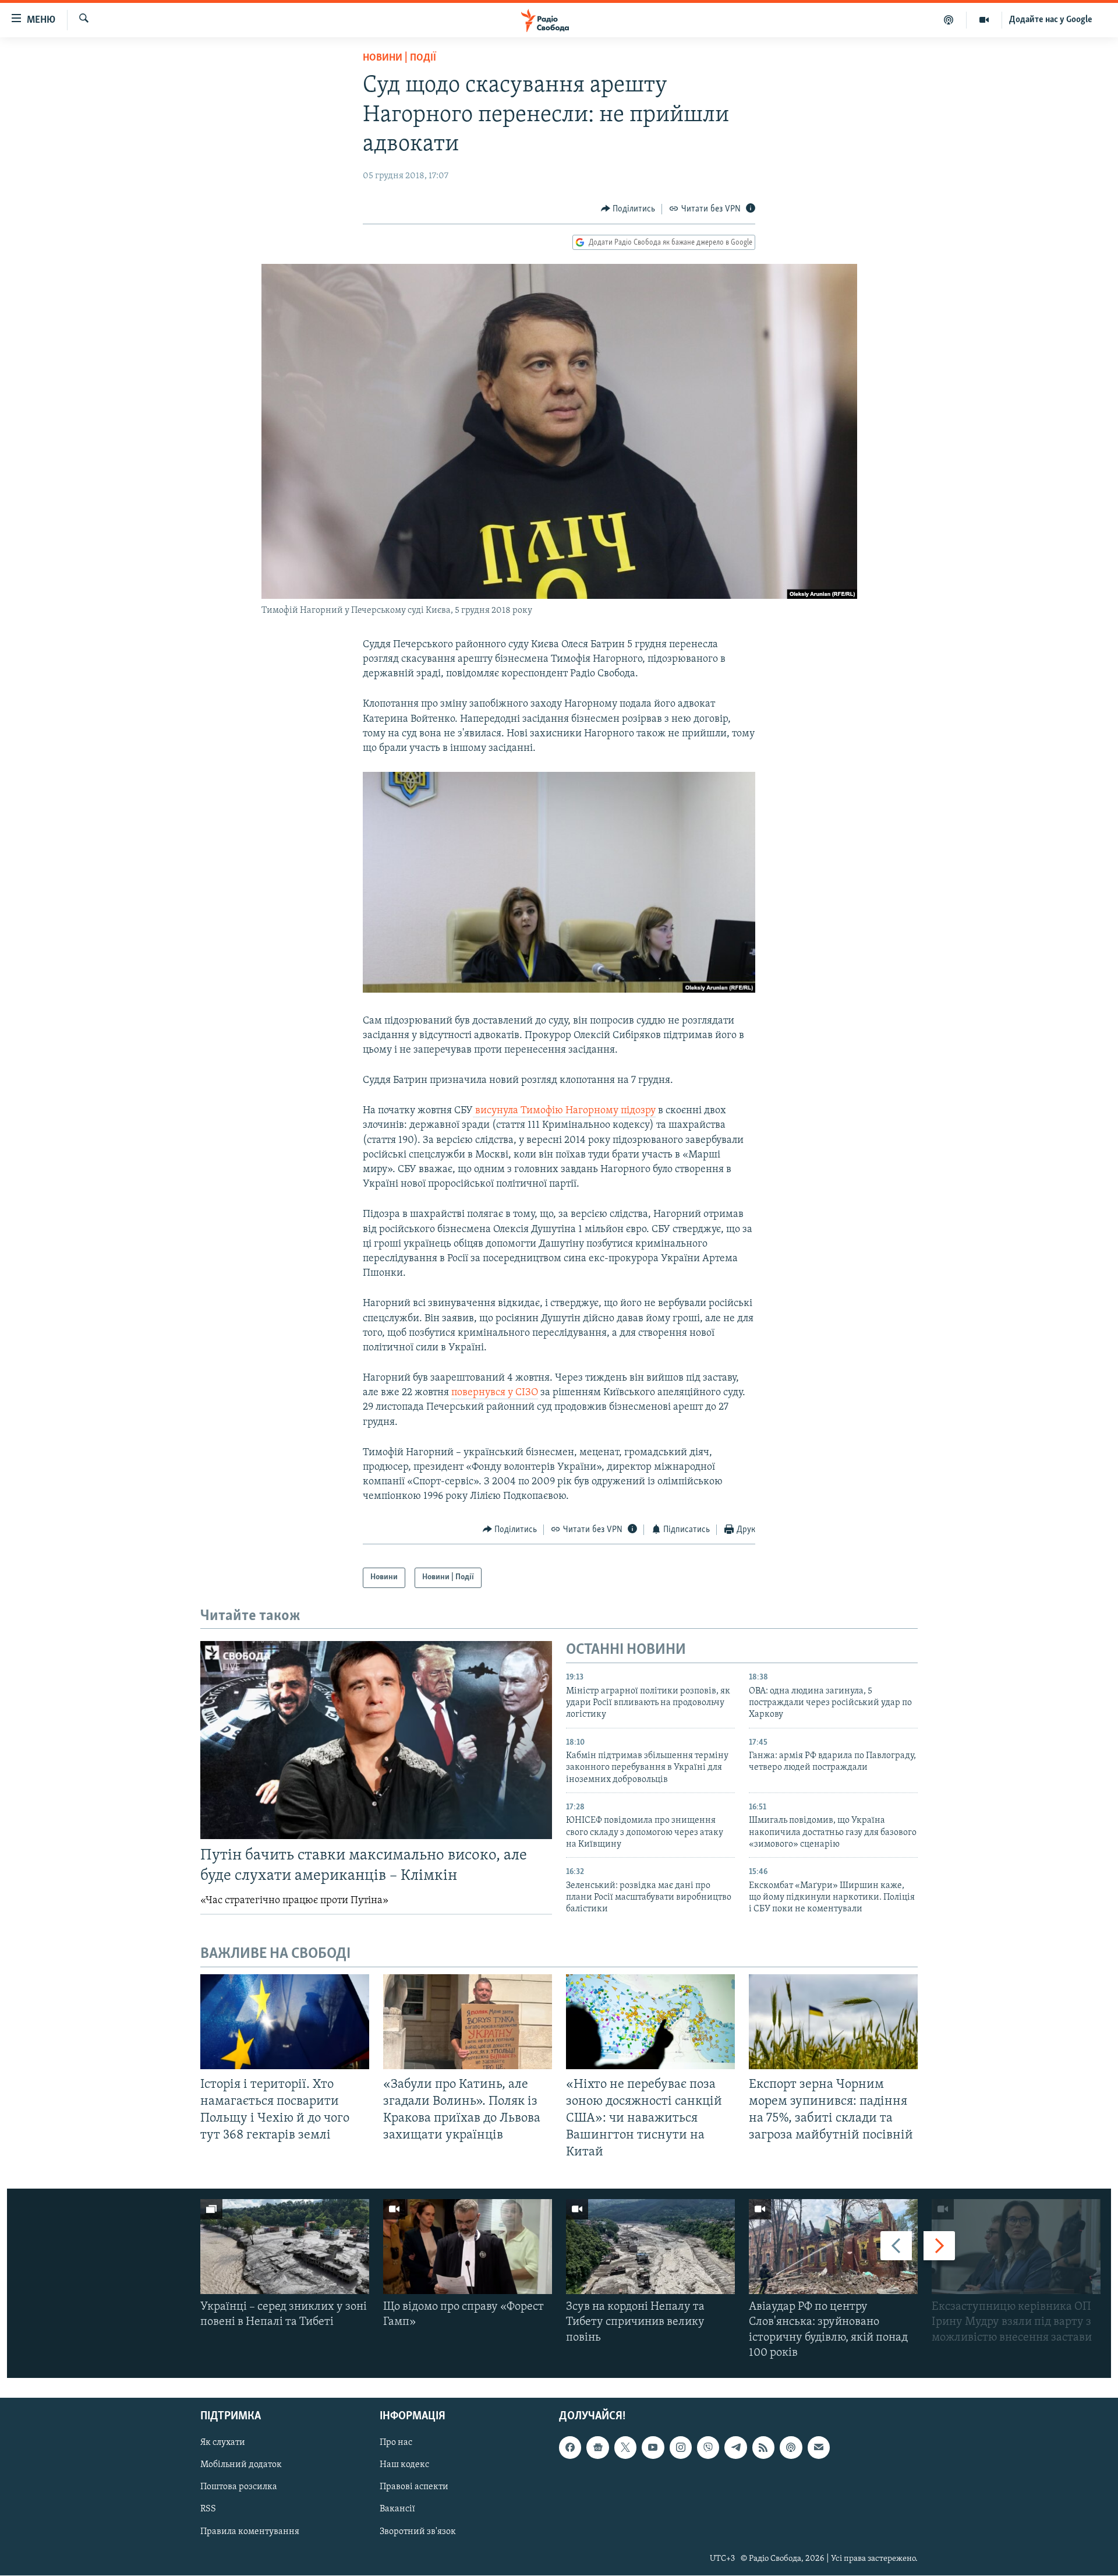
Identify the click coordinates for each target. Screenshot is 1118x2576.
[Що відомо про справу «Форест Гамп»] (468, 2247)
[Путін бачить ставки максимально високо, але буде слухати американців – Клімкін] (376, 1740)
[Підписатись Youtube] (653, 2448)
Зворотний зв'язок (418, 2532)
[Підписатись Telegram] (735, 2448)
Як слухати (223, 2443)
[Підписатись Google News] (597, 2448)
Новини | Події (399, 58)
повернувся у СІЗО (495, 1393)
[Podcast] (791, 2448)
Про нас (396, 2443)
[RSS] (763, 2448)
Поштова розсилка (239, 2487)
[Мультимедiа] (984, 20)
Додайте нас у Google (1051, 20)
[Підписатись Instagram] (681, 2448)
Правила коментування (250, 2532)
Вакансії (397, 2510)
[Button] (628, 209)
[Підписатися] (819, 2448)
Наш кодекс (404, 2465)
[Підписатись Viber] (708, 2448)
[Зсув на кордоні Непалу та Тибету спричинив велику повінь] (650, 2247)
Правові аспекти (414, 2487)
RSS (208, 2510)
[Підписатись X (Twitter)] (625, 2448)
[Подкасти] (949, 20)
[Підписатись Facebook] (570, 2448)
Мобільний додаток (241, 2465)
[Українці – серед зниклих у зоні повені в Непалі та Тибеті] (285, 2247)
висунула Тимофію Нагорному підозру (564, 1111)
